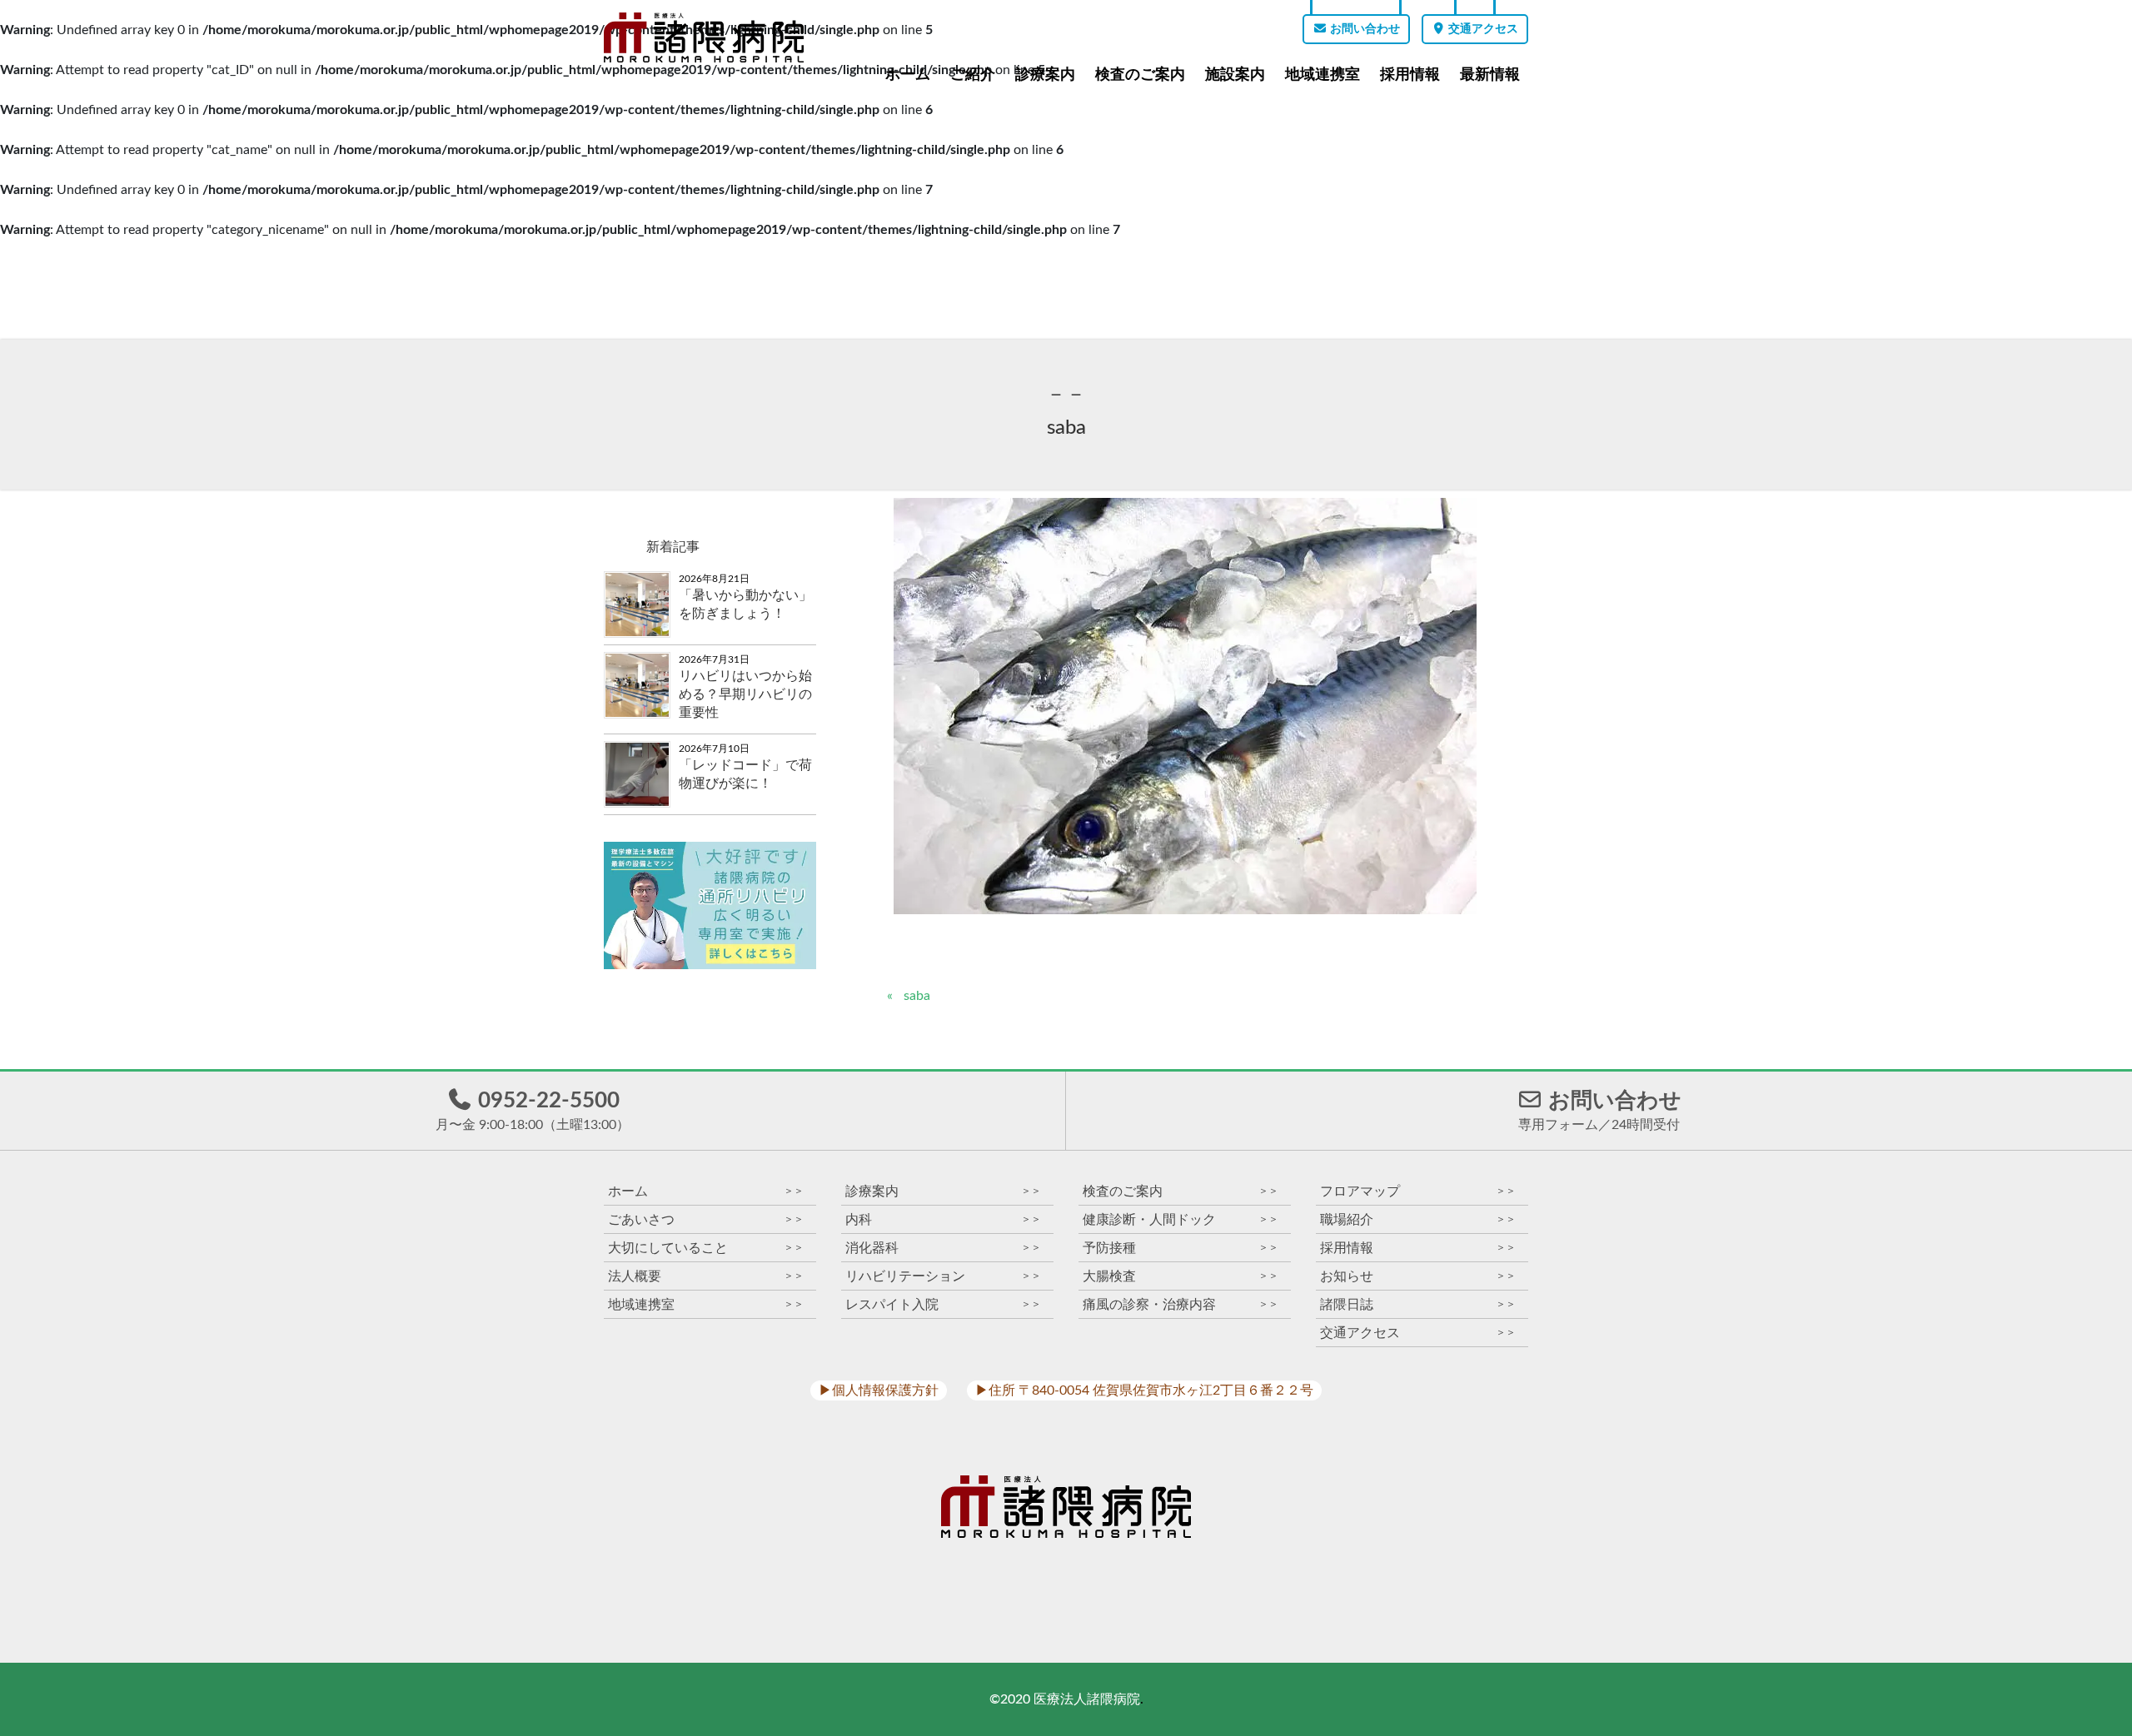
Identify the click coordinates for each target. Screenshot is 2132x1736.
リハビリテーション (943, 1276)
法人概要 (706, 1276)
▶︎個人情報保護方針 (879, 1390)
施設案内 (1235, 74)
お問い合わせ (1364, 29)
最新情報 (1490, 74)
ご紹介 (973, 74)
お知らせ (1418, 1276)
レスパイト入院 (943, 1304)
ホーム (908, 74)
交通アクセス (1482, 29)
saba (917, 996)
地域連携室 (1323, 74)
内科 (943, 1219)
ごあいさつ (706, 1219)
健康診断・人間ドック (1181, 1219)
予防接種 (1181, 1248)
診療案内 (1045, 74)
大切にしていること (706, 1248)
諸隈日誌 (1418, 1304)
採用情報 (1410, 74)
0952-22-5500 (533, 1111)
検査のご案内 (1140, 74)
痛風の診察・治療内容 (1181, 1304)
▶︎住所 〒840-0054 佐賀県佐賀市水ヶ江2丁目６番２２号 (1144, 1390)
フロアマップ (1418, 1191)
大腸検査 (1181, 1276)
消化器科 (943, 1248)
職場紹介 (1418, 1219)
